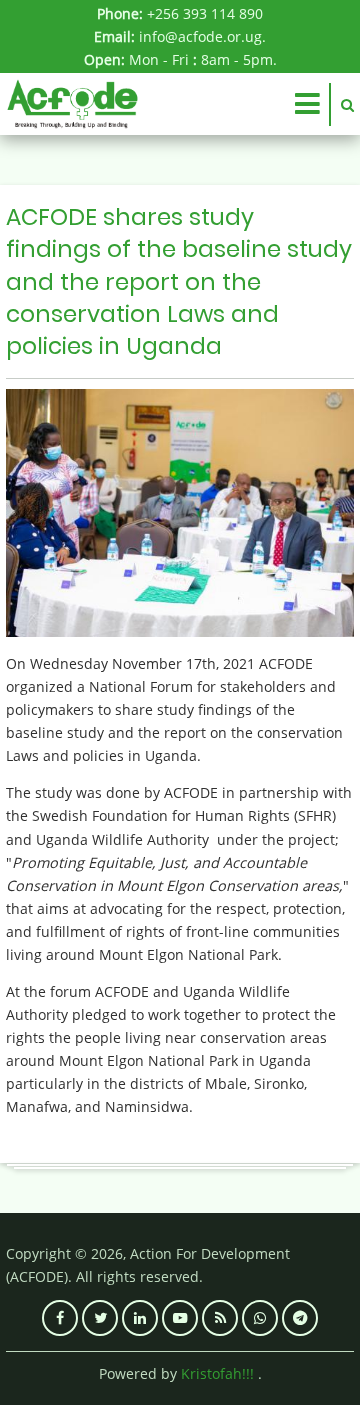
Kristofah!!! (217, 1373)
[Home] (72, 102)
